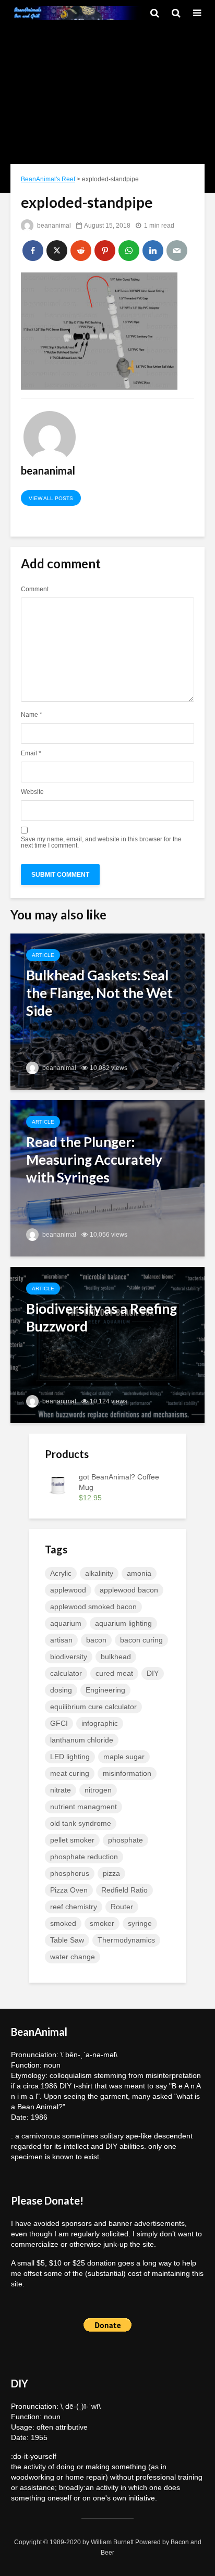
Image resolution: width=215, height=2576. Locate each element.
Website (32, 792)
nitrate (61, 1790)
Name (32, 715)
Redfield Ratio (124, 1890)
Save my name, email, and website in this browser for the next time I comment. (101, 842)
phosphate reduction (84, 1857)
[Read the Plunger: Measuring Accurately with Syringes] (107, 1178)
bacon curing (141, 1640)
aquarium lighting (123, 1623)
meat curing (70, 1773)
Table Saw (67, 1940)
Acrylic (61, 1573)
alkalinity (99, 1573)
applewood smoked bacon (93, 1607)
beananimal (53, 226)
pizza (111, 1873)
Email (31, 753)
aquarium (66, 1623)
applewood (68, 1590)
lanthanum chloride (82, 1740)
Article (43, 955)
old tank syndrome (81, 1823)
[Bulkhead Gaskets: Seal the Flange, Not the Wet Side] (107, 1011)
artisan (61, 1640)
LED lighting (70, 1757)
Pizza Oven (69, 1890)
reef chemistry (74, 1907)
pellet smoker (72, 1840)
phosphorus (70, 1873)
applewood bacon (129, 1590)
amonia (139, 1573)
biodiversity (69, 1657)
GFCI (59, 1723)
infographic (100, 1723)
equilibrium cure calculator (93, 1707)
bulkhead (116, 1657)
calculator (66, 1673)
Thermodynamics (126, 1940)
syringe (140, 1923)
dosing (61, 1690)
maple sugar (124, 1757)
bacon (96, 1640)
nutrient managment (83, 1807)
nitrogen (98, 1790)
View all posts (51, 498)
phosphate (126, 1840)
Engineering (105, 1690)
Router (122, 1907)
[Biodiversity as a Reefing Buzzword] (107, 1344)
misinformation (127, 1773)
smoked (63, 1923)
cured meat (114, 1673)
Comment (35, 589)
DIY (153, 1673)
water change (73, 1957)
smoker (102, 1923)
